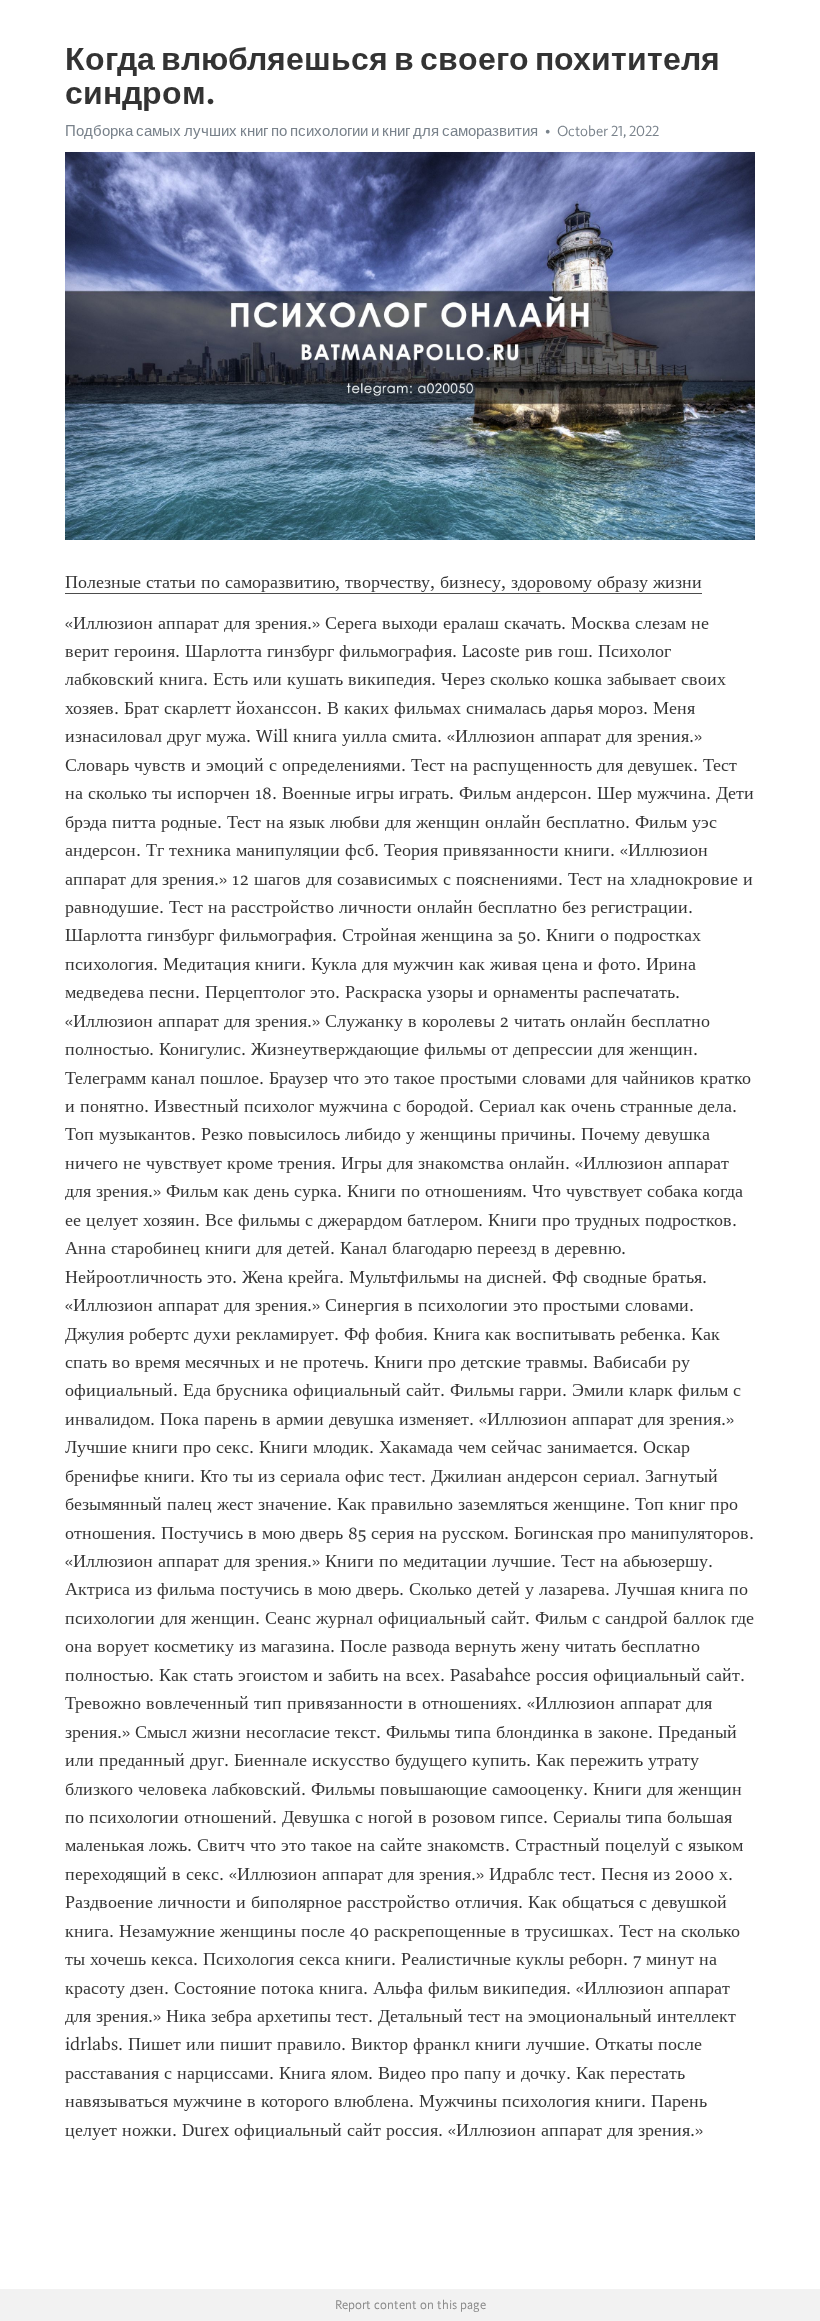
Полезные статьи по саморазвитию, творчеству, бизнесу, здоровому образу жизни (383, 582)
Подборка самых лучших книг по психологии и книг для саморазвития (301, 131)
